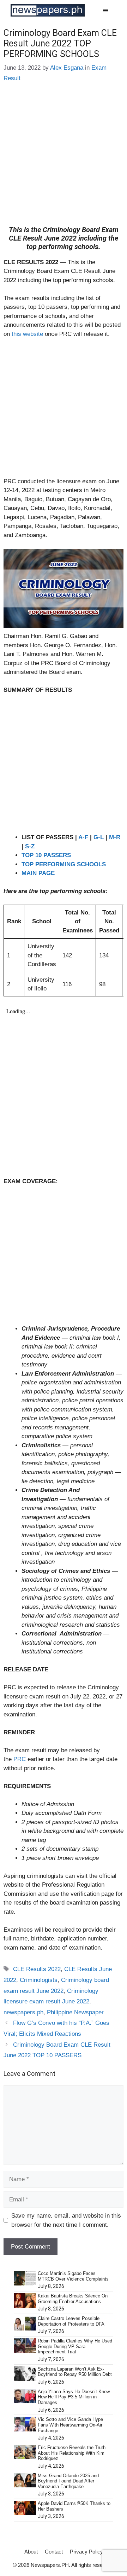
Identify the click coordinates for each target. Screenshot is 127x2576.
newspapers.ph (23, 2012)
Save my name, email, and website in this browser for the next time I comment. (66, 2220)
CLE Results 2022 (37, 1969)
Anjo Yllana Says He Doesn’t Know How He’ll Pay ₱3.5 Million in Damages (74, 2397)
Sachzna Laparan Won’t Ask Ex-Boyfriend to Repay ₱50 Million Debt (75, 2372)
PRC (20, 1759)
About (31, 2552)
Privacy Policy (86, 2552)
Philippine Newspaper (75, 2012)
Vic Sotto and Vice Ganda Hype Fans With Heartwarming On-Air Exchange (70, 2425)
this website (27, 334)
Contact (54, 2552)
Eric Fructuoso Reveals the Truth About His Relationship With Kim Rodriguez (72, 2453)
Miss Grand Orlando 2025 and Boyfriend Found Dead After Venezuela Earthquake (68, 2481)
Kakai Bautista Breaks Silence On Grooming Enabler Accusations (73, 2299)
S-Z (30, 846)
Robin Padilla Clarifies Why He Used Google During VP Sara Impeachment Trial (75, 2346)
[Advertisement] (64, 159)
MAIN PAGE (38, 873)
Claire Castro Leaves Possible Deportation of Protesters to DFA (71, 2321)
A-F (83, 837)
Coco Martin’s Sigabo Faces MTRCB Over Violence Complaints (73, 2276)
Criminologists (39, 1980)
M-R (115, 837)
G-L (99, 837)
